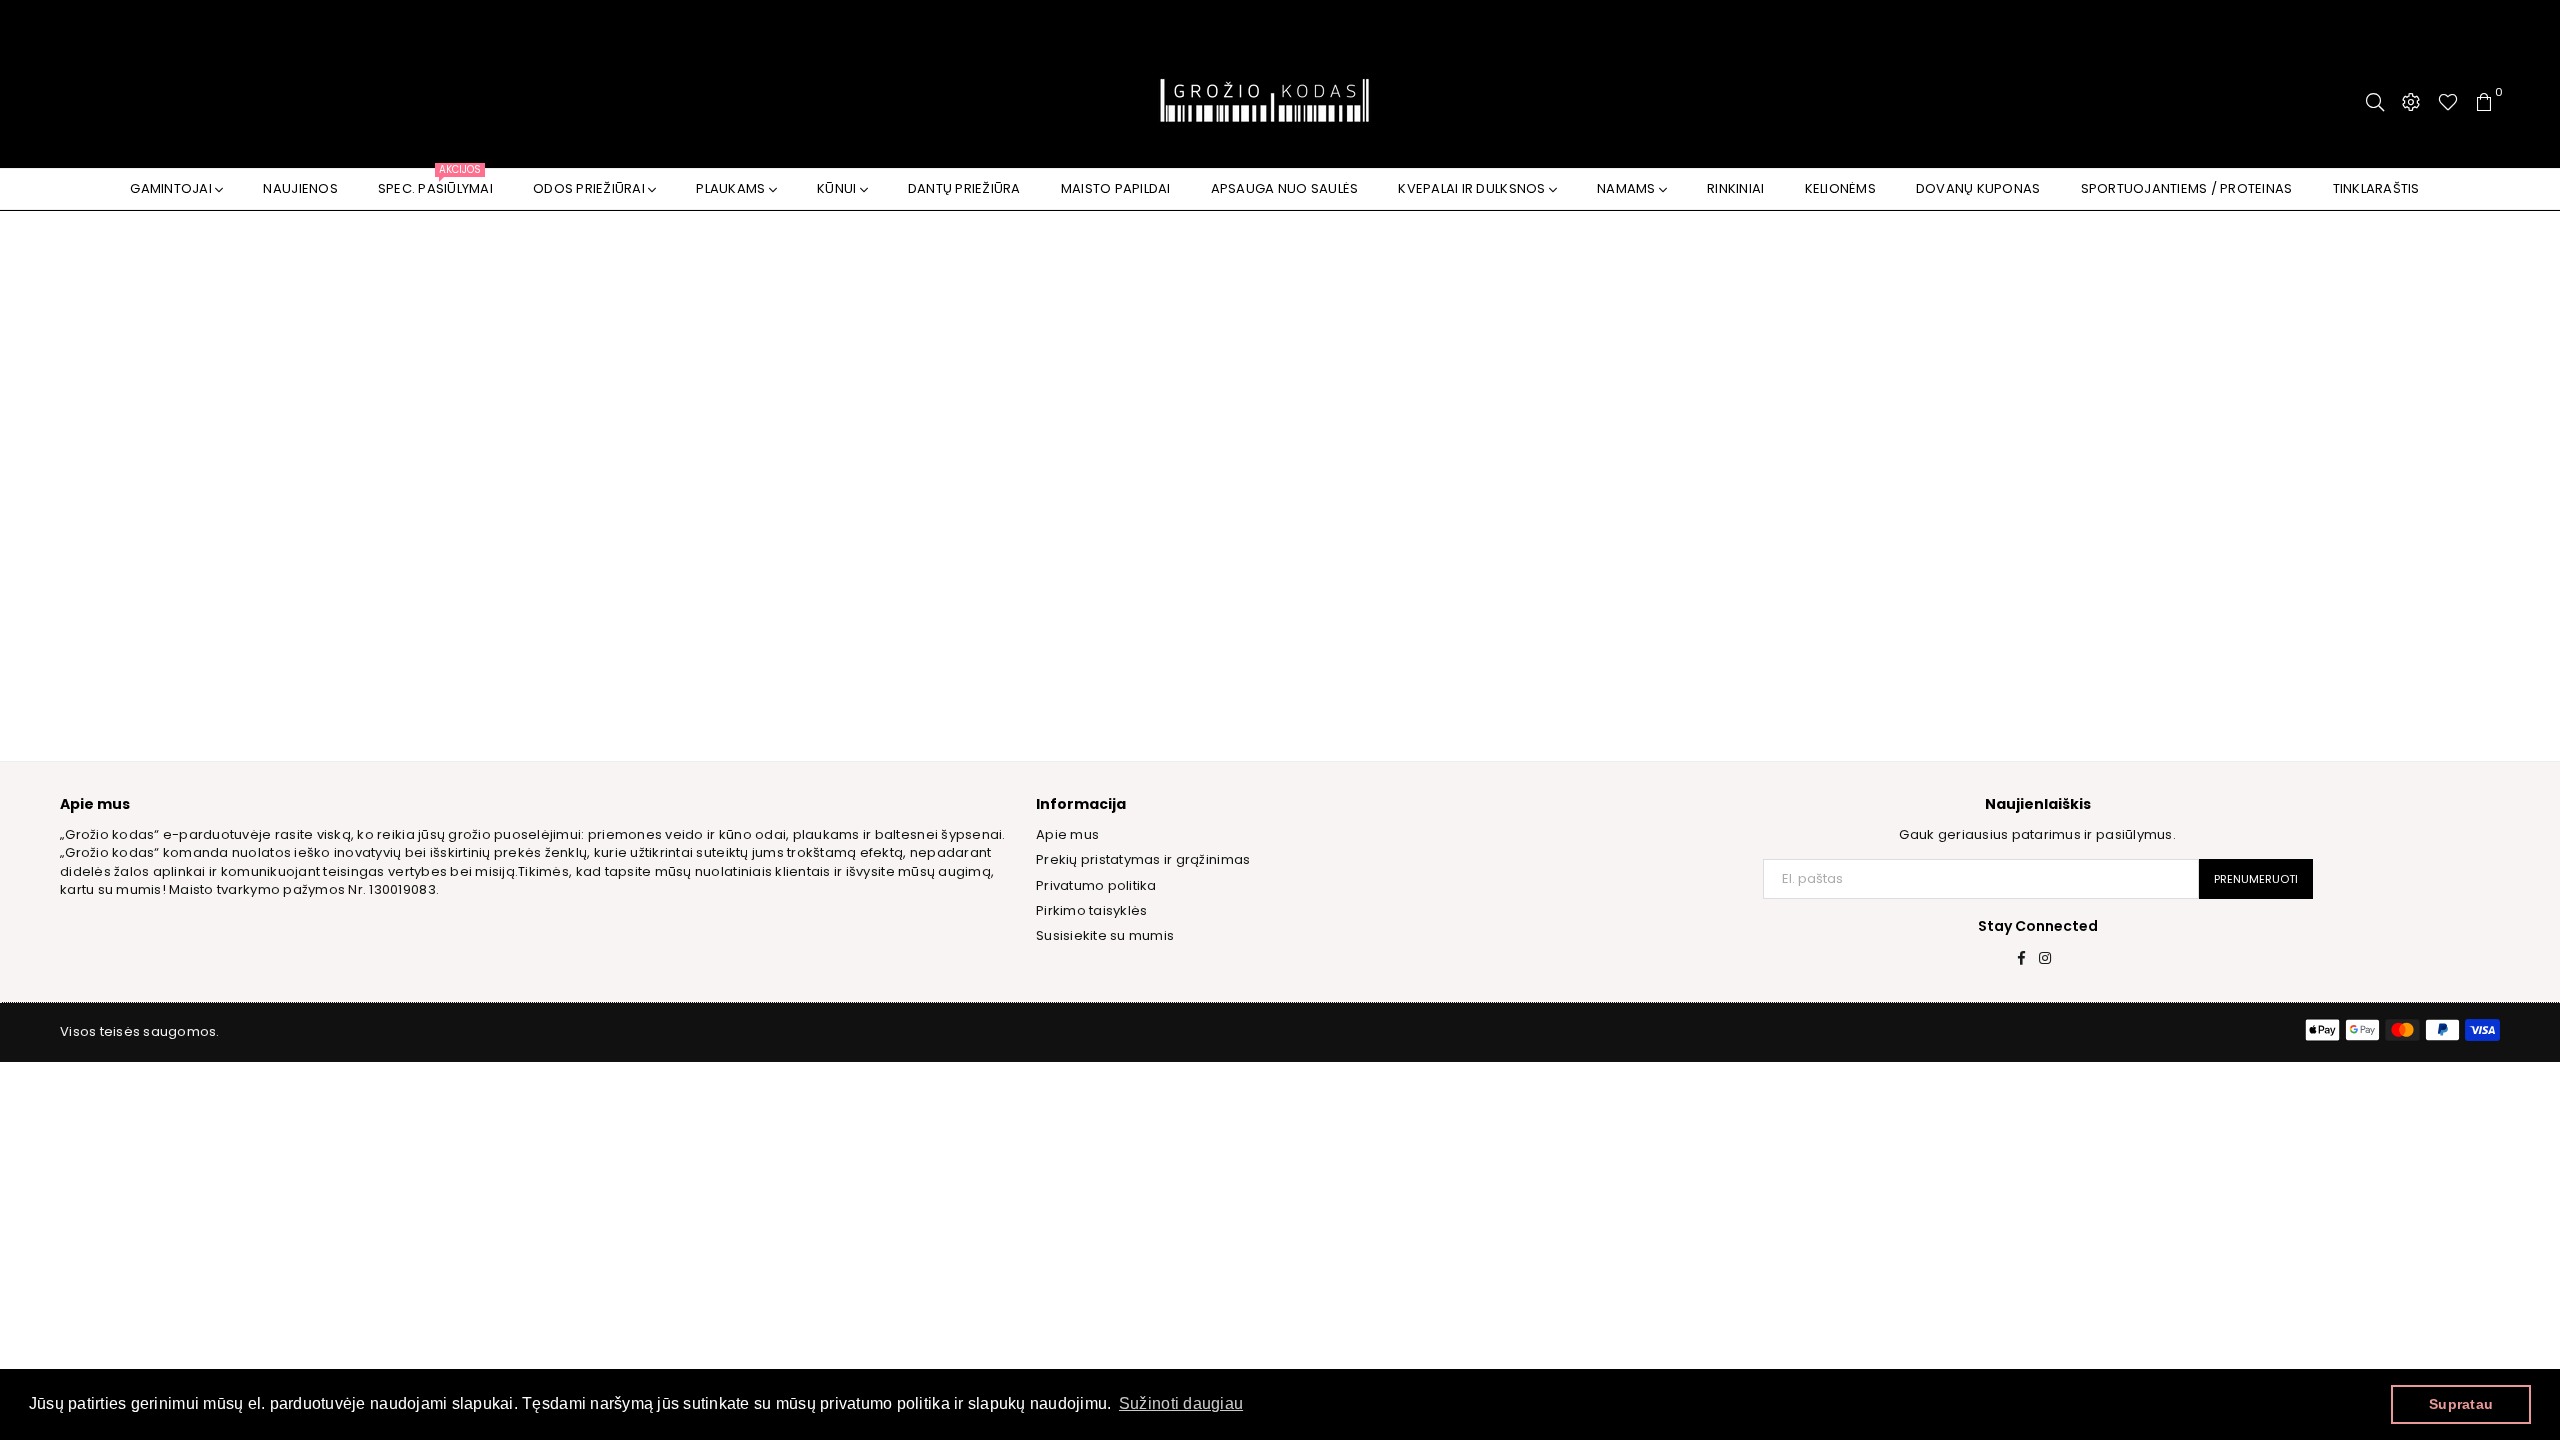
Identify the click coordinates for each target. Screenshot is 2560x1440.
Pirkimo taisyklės (1091, 910)
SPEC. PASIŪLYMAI (435, 183)
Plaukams (732, 188)
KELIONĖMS (1840, 188)
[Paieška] (2375, 102)
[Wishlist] (2448, 102)
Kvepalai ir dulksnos (1473, 188)
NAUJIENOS (300, 188)
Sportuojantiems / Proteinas (2187, 188)
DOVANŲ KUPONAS (1978, 188)
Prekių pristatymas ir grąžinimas (1143, 859)
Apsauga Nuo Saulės (1285, 188)
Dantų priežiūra (964, 188)
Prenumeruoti (2256, 879)
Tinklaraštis (2376, 188)
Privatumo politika (1096, 885)
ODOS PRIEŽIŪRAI (590, 188)
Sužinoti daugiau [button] (1181, 1403)
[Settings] (2411, 102)
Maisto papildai (1116, 188)
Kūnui (838, 188)
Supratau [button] (2461, 1404)
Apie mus (1067, 834)
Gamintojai (172, 188)
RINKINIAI (1735, 188)
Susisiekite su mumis (1105, 935)
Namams (1628, 188)
